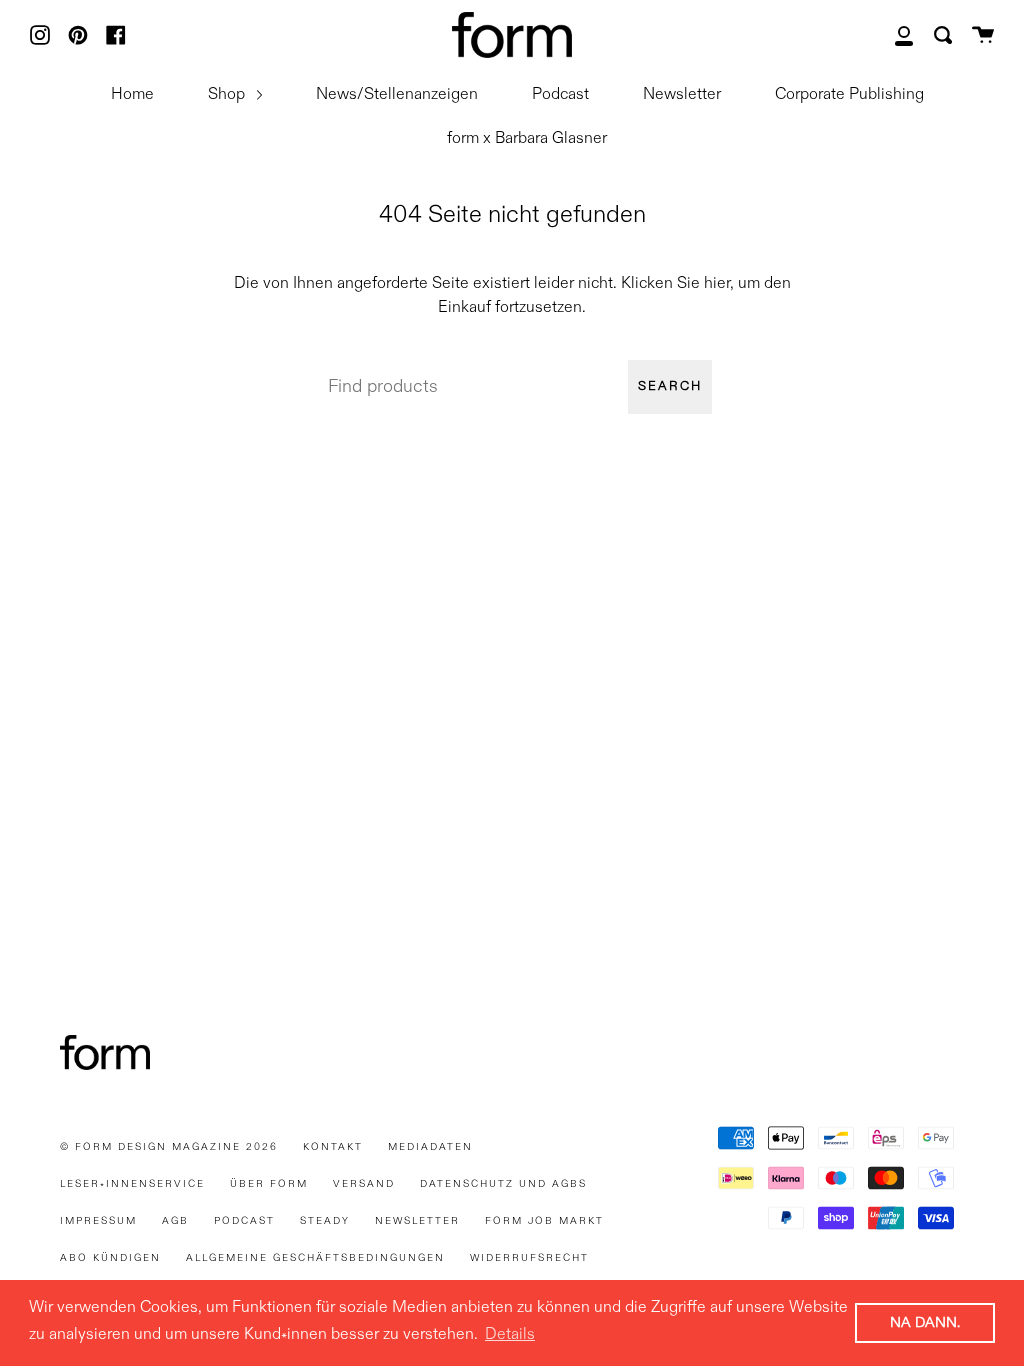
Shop (228, 95)
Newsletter (682, 95)
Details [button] (510, 1335)
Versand (364, 1184)
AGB (175, 1221)
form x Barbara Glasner (527, 139)
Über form (269, 1184)
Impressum (98, 1221)
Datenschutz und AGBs (503, 1184)
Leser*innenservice (132, 1184)
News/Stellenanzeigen (397, 95)
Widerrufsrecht (529, 1258)
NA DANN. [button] (925, 1323)
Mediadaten (430, 1147)
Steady (325, 1221)
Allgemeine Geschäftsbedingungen (315, 1258)
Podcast (560, 95)
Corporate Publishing (849, 95)
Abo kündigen (110, 1258)
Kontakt (333, 1147)
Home (132, 95)
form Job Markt (544, 1221)
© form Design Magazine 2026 (169, 1147)
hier (717, 284)
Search (670, 386)
